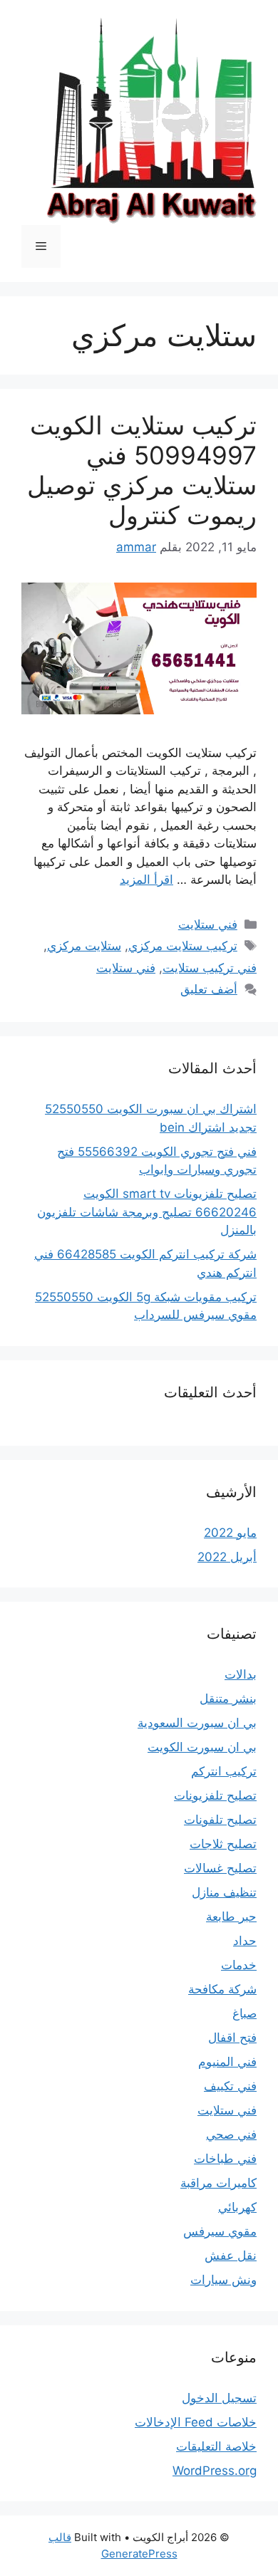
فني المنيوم (227, 2062)
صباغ (244, 2013)
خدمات (239, 1965)
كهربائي (237, 2207)
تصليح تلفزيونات (215, 1795)
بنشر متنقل (228, 1699)
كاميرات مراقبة (218, 2183)
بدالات (241, 1674)
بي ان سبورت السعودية (197, 1723)
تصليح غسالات (220, 1868)
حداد (245, 1941)
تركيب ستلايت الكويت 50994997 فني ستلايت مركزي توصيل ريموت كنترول (142, 470)
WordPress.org (215, 2471)
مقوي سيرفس (220, 2231)
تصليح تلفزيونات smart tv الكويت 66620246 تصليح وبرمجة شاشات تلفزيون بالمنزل (147, 1212)
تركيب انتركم (224, 1771)
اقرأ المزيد (146, 880)
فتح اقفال (232, 2038)
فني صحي (231, 2134)
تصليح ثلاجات (223, 1844)
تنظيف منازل (224, 1892)
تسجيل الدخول (219, 2398)
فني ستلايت (208, 924)
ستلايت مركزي (84, 946)
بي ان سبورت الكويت (202, 1747)
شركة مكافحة (222, 1989)
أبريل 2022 (227, 1557)
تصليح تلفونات (220, 1820)
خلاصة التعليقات (216, 2446)
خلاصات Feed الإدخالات (196, 2422)
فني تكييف (230, 2086)
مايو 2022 (230, 1533)
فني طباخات (225, 2159)
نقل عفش (231, 2256)
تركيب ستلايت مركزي (183, 946)
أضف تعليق (209, 989)
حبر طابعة (231, 1917)
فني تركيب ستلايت (210, 968)
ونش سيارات (223, 2280)
